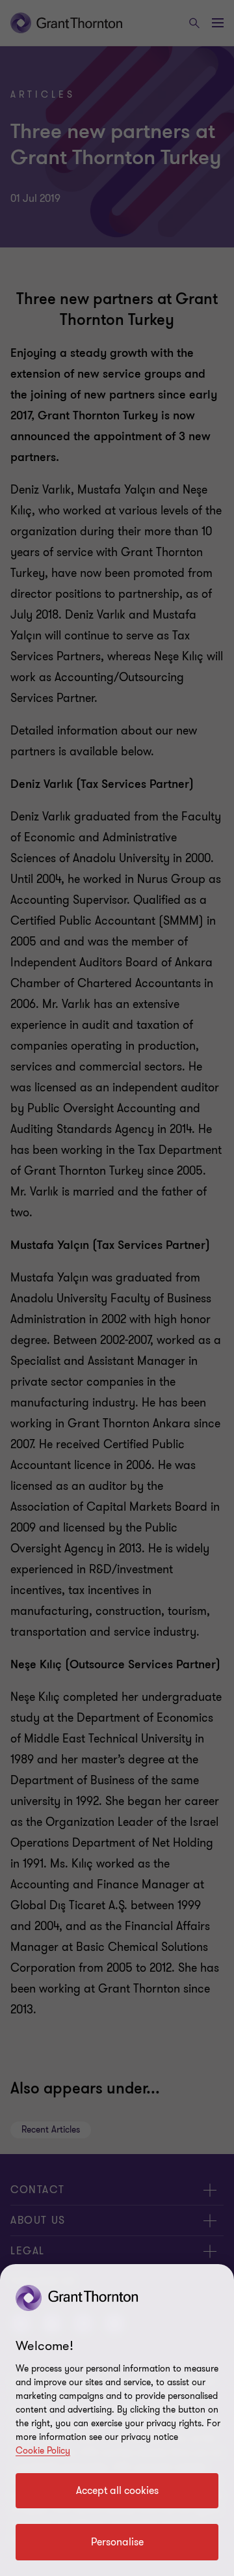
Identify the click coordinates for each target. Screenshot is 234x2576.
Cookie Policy (43, 2451)
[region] (117, 2420)
